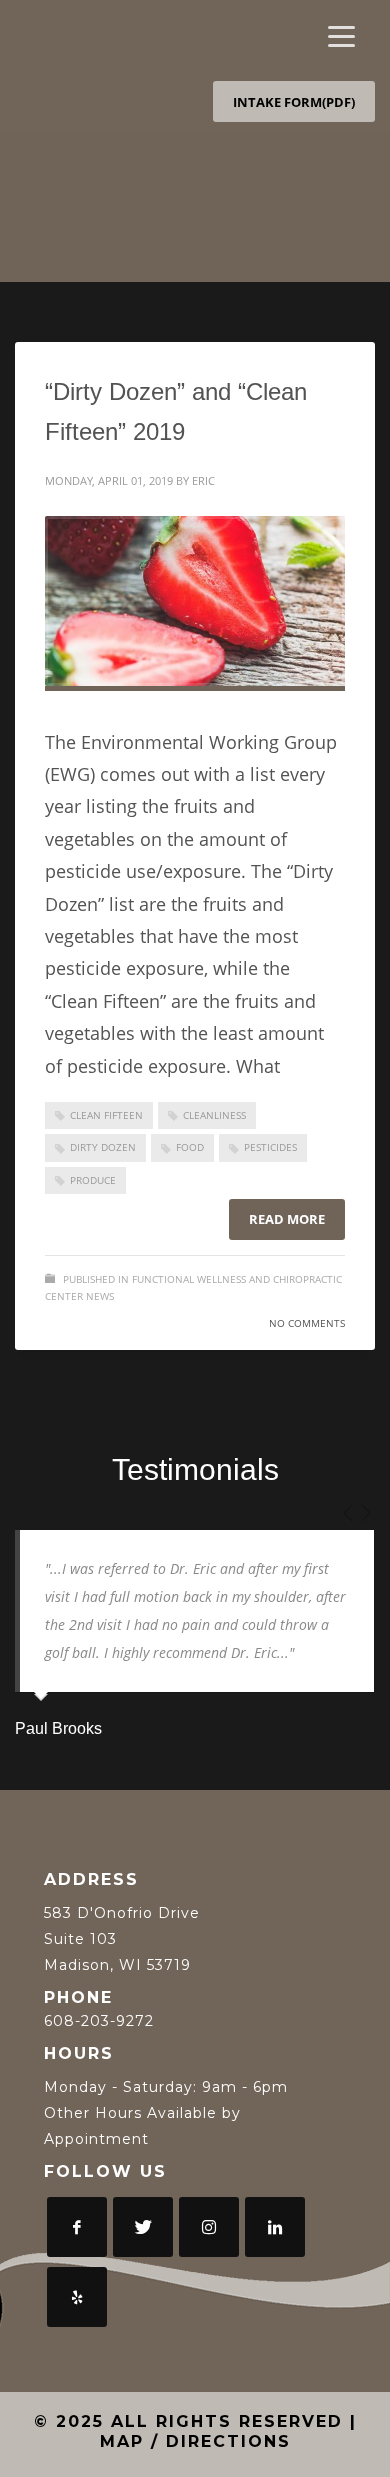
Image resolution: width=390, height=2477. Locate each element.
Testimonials (195, 1469)
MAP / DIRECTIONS (195, 2441)
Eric (203, 480)
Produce (93, 1180)
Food (190, 1147)
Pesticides (270, 1147)
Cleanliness (214, 1115)
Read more (287, 1219)
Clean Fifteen (106, 1115)
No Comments (307, 1323)
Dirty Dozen (103, 1147)
